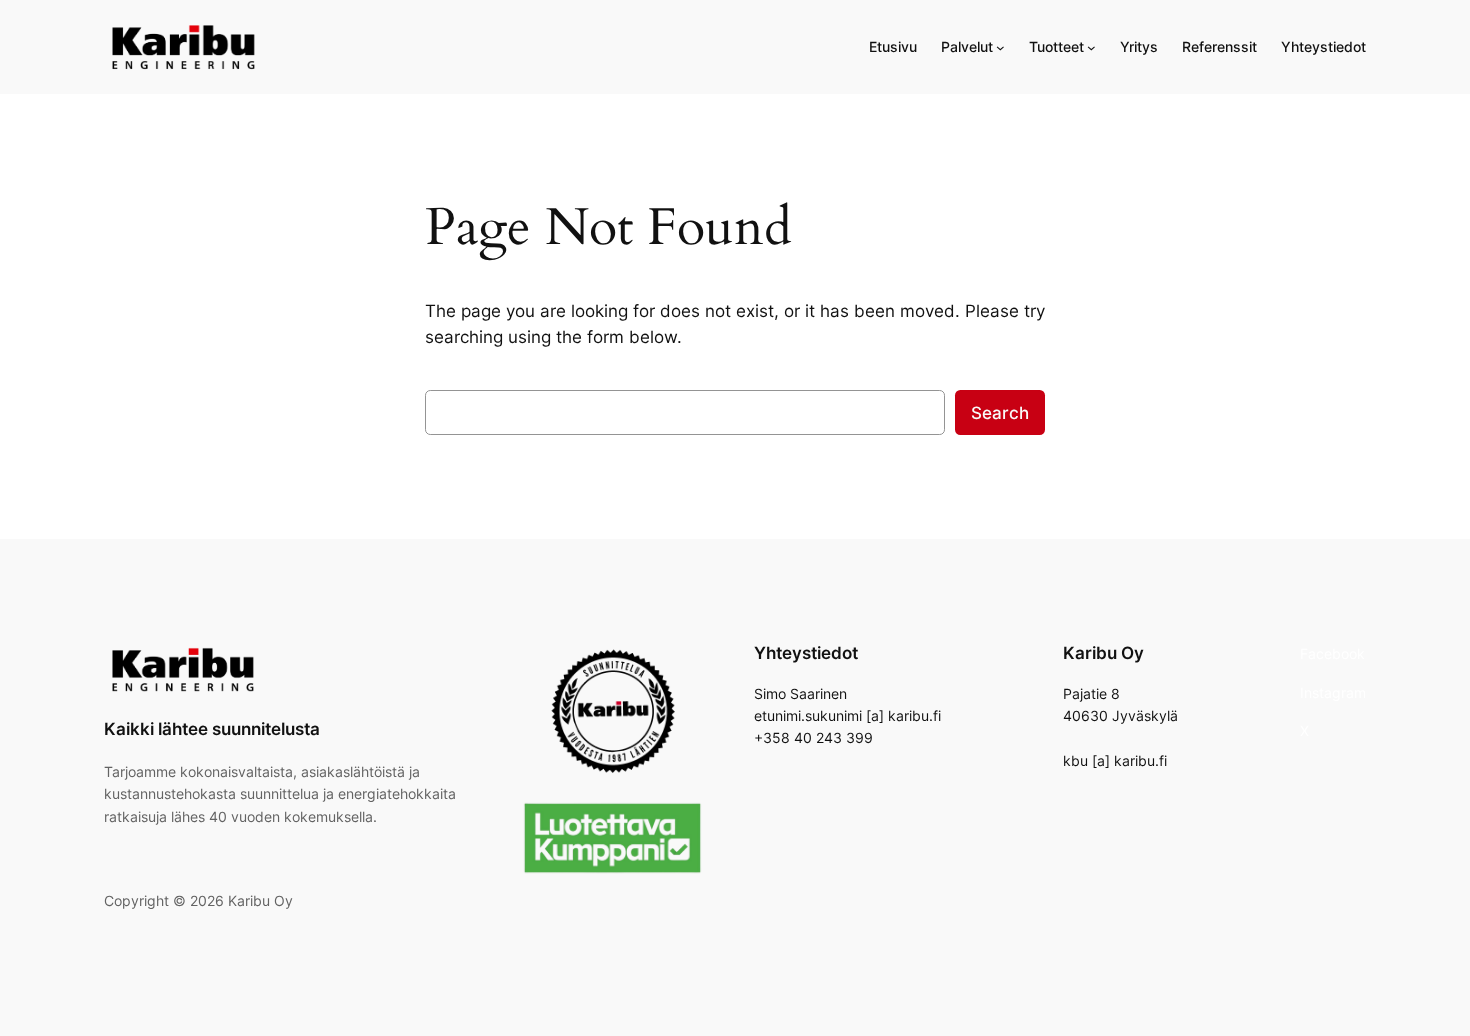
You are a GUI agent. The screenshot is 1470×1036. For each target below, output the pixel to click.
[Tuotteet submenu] (1091, 47)
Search (1000, 413)
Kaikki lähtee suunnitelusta (212, 729)
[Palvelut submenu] (1000, 47)
